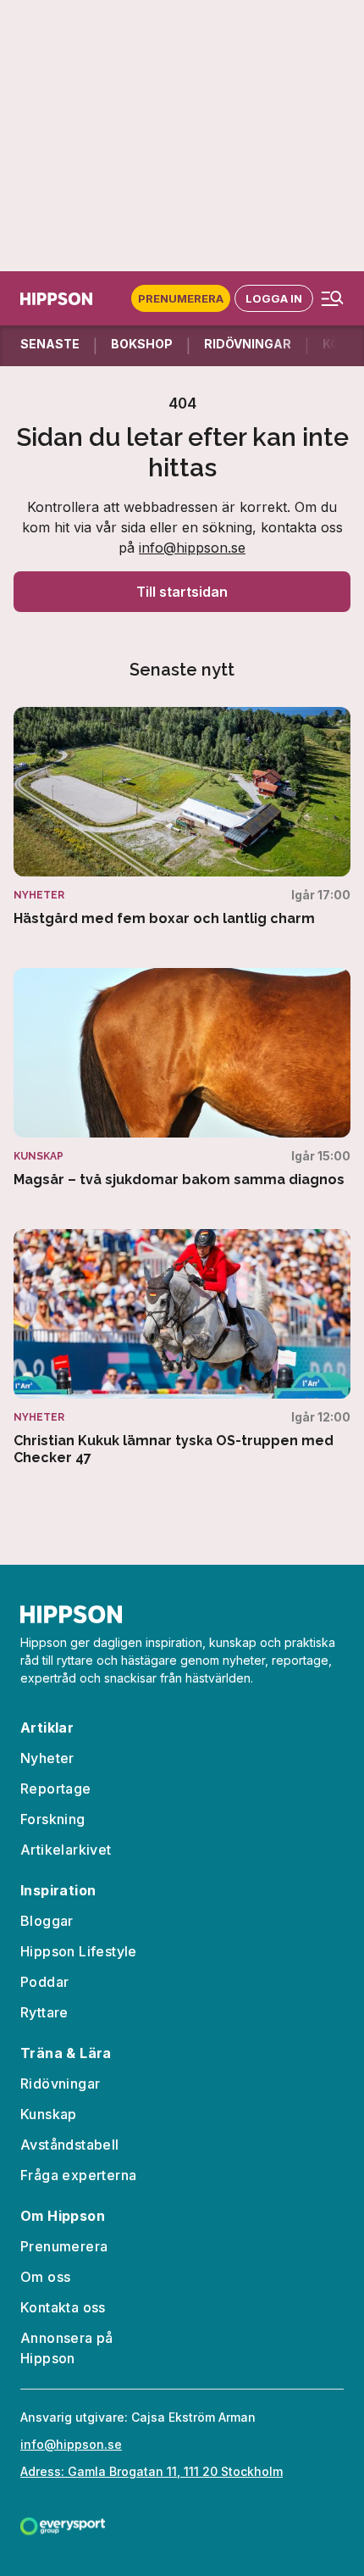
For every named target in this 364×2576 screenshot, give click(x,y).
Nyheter (47, 1758)
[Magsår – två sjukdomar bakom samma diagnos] (182, 1078)
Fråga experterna (78, 2175)
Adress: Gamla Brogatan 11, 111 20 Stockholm (152, 2471)
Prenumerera (181, 298)
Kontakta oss (63, 2307)
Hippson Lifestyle (79, 1951)
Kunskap (49, 2114)
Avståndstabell (70, 2145)
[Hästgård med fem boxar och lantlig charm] (182, 817)
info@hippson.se (192, 548)
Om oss (45, 2277)
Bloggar (47, 1921)
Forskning (53, 1819)
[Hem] (56, 299)
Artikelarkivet (66, 1850)
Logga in (274, 298)
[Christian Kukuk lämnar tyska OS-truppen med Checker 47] (182, 1348)
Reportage (56, 1789)
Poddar (44, 1982)
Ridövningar (60, 2084)
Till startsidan (182, 592)
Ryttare (44, 2012)
